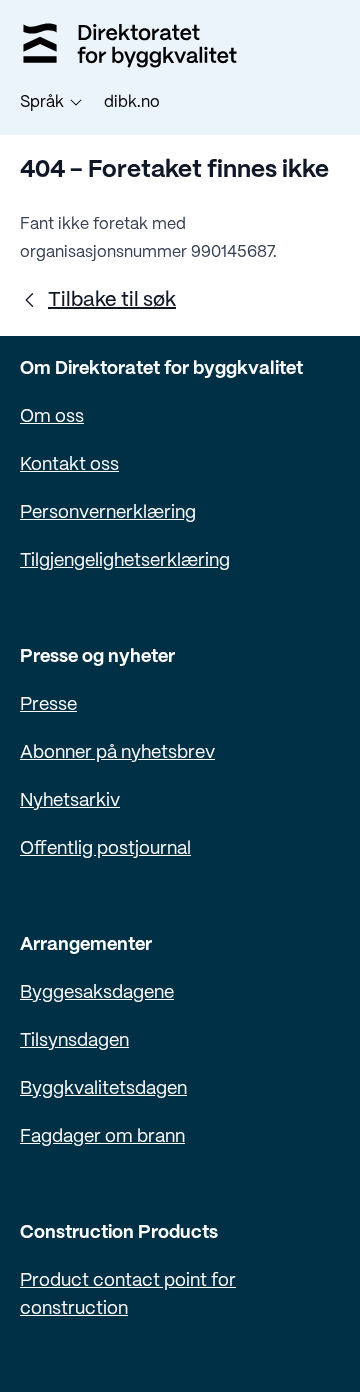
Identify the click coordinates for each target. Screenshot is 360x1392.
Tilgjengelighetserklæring (125, 561)
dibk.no (132, 102)
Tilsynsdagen (74, 1041)
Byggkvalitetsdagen (103, 1089)
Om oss (52, 417)
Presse (48, 705)
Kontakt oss (69, 465)
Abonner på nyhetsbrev (117, 753)
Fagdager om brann (102, 1137)
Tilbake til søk (112, 300)
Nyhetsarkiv (70, 801)
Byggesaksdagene (97, 993)
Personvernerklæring (108, 513)
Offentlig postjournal (105, 849)
